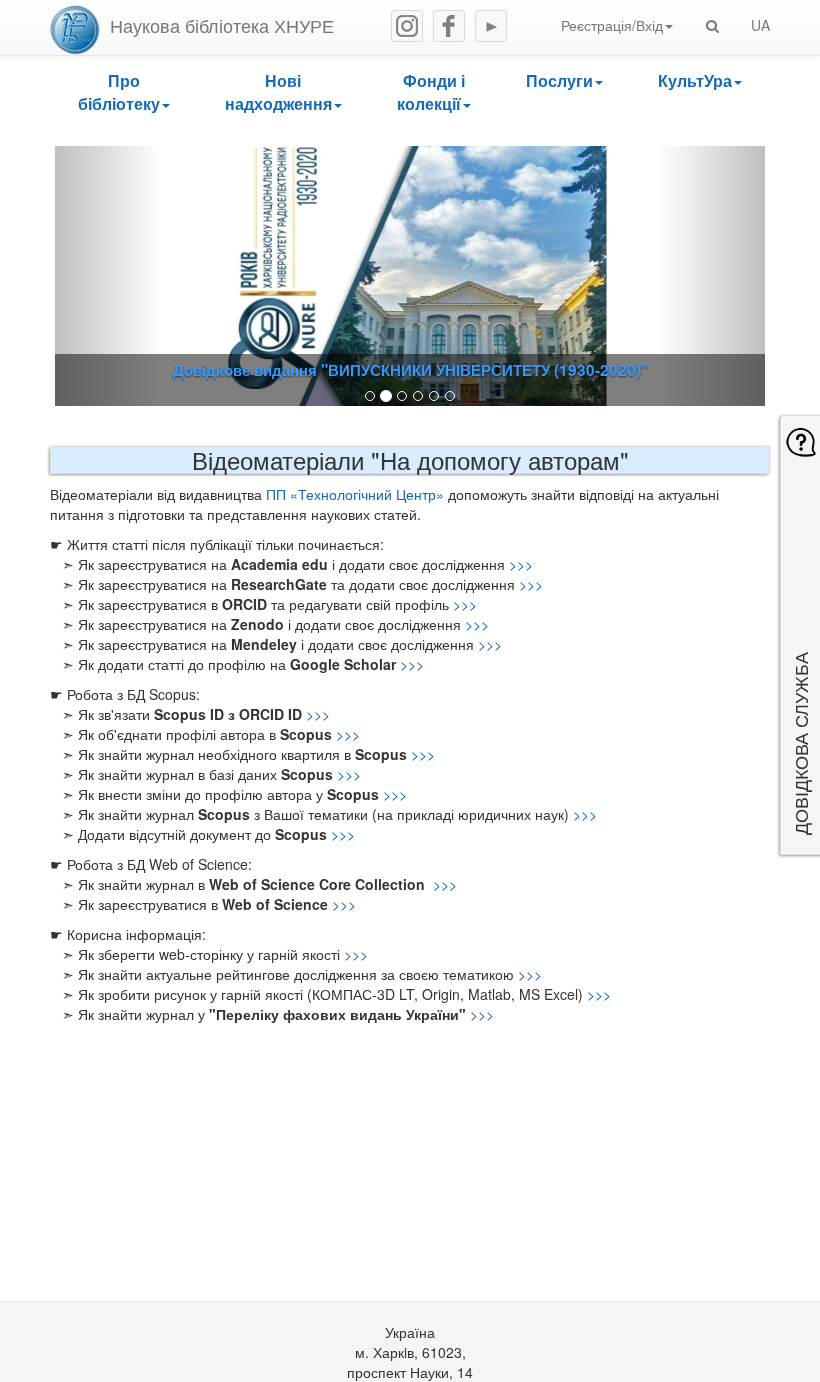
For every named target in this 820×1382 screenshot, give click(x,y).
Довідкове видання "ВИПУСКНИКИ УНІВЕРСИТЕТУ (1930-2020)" (410, 370)
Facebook (449, 26)
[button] (123, 93)
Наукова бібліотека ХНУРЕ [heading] (222, 25)
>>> (521, 564)
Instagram (407, 26)
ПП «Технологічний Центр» (355, 494)
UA (760, 25)
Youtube (491, 26)
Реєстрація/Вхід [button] (612, 25)
